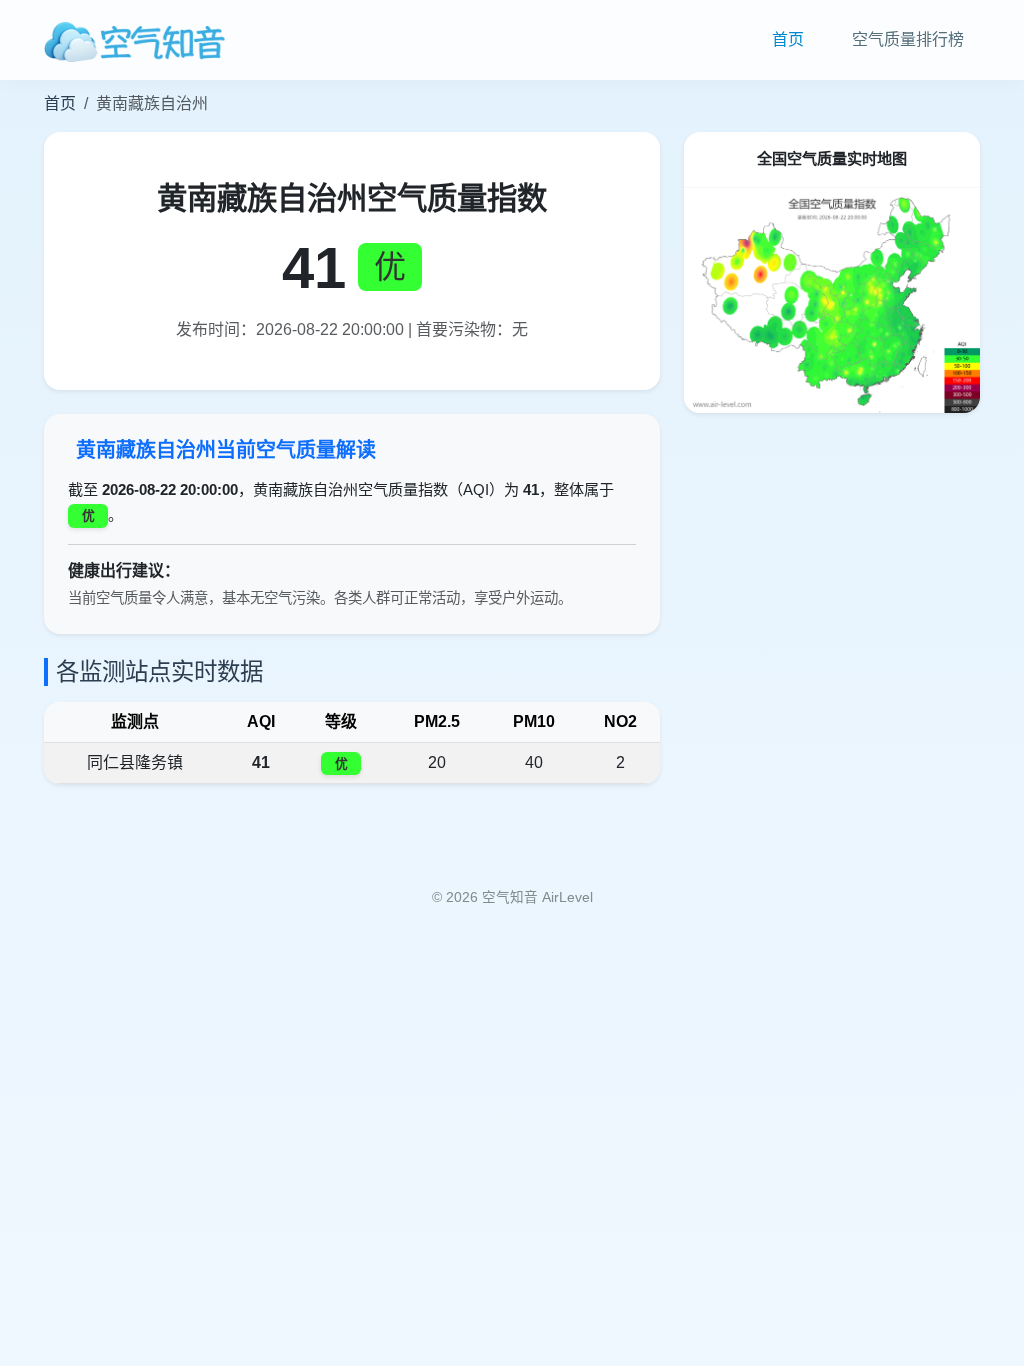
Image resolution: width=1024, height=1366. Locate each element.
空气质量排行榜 (908, 39)
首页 (788, 39)
